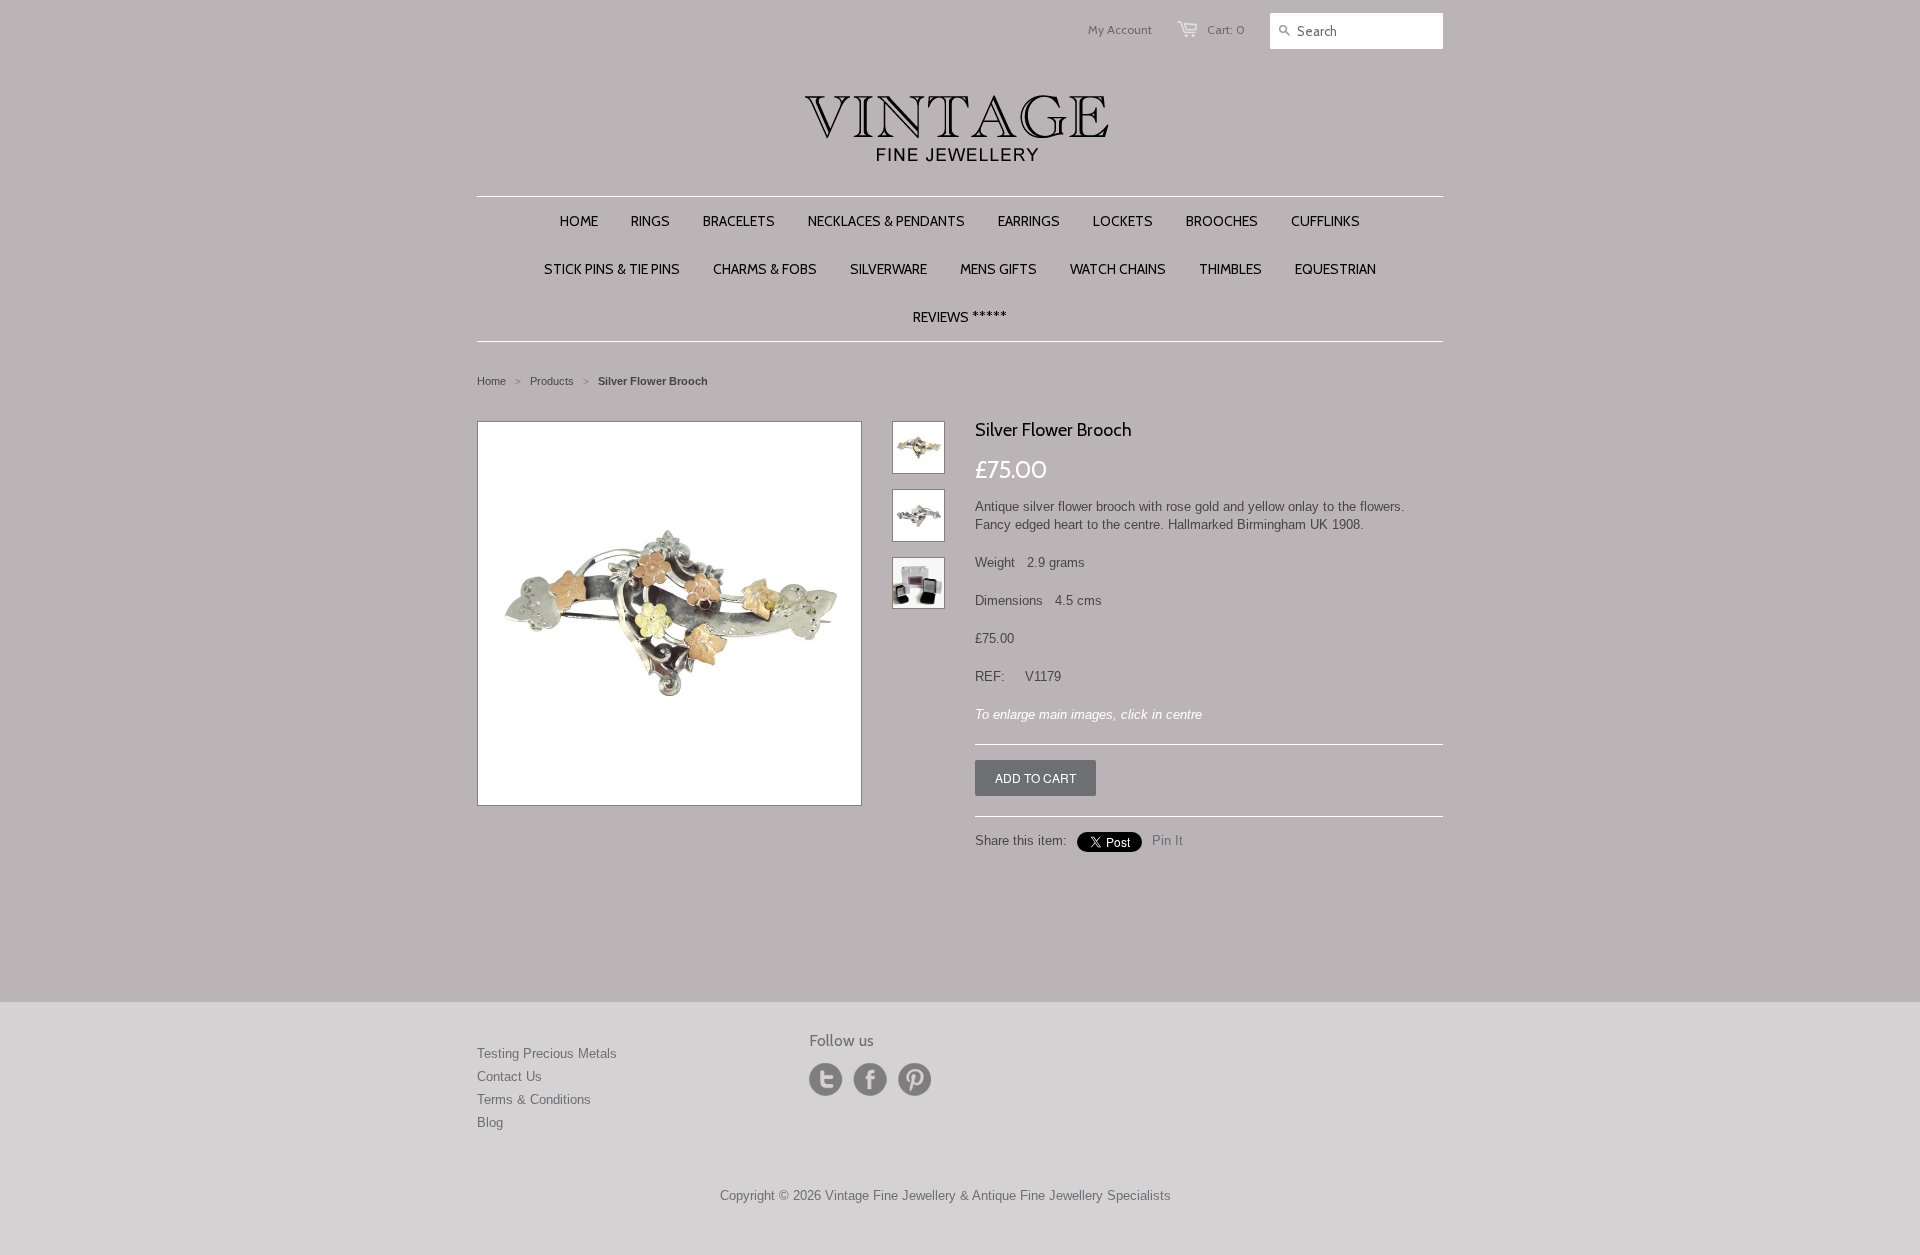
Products (552, 381)
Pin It (1167, 840)
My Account (1120, 29)
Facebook (870, 1080)
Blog (490, 1122)
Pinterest (914, 1080)
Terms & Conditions (534, 1099)
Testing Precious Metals (547, 1053)
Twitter (826, 1080)
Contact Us (509, 1076)
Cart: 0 (1226, 29)
